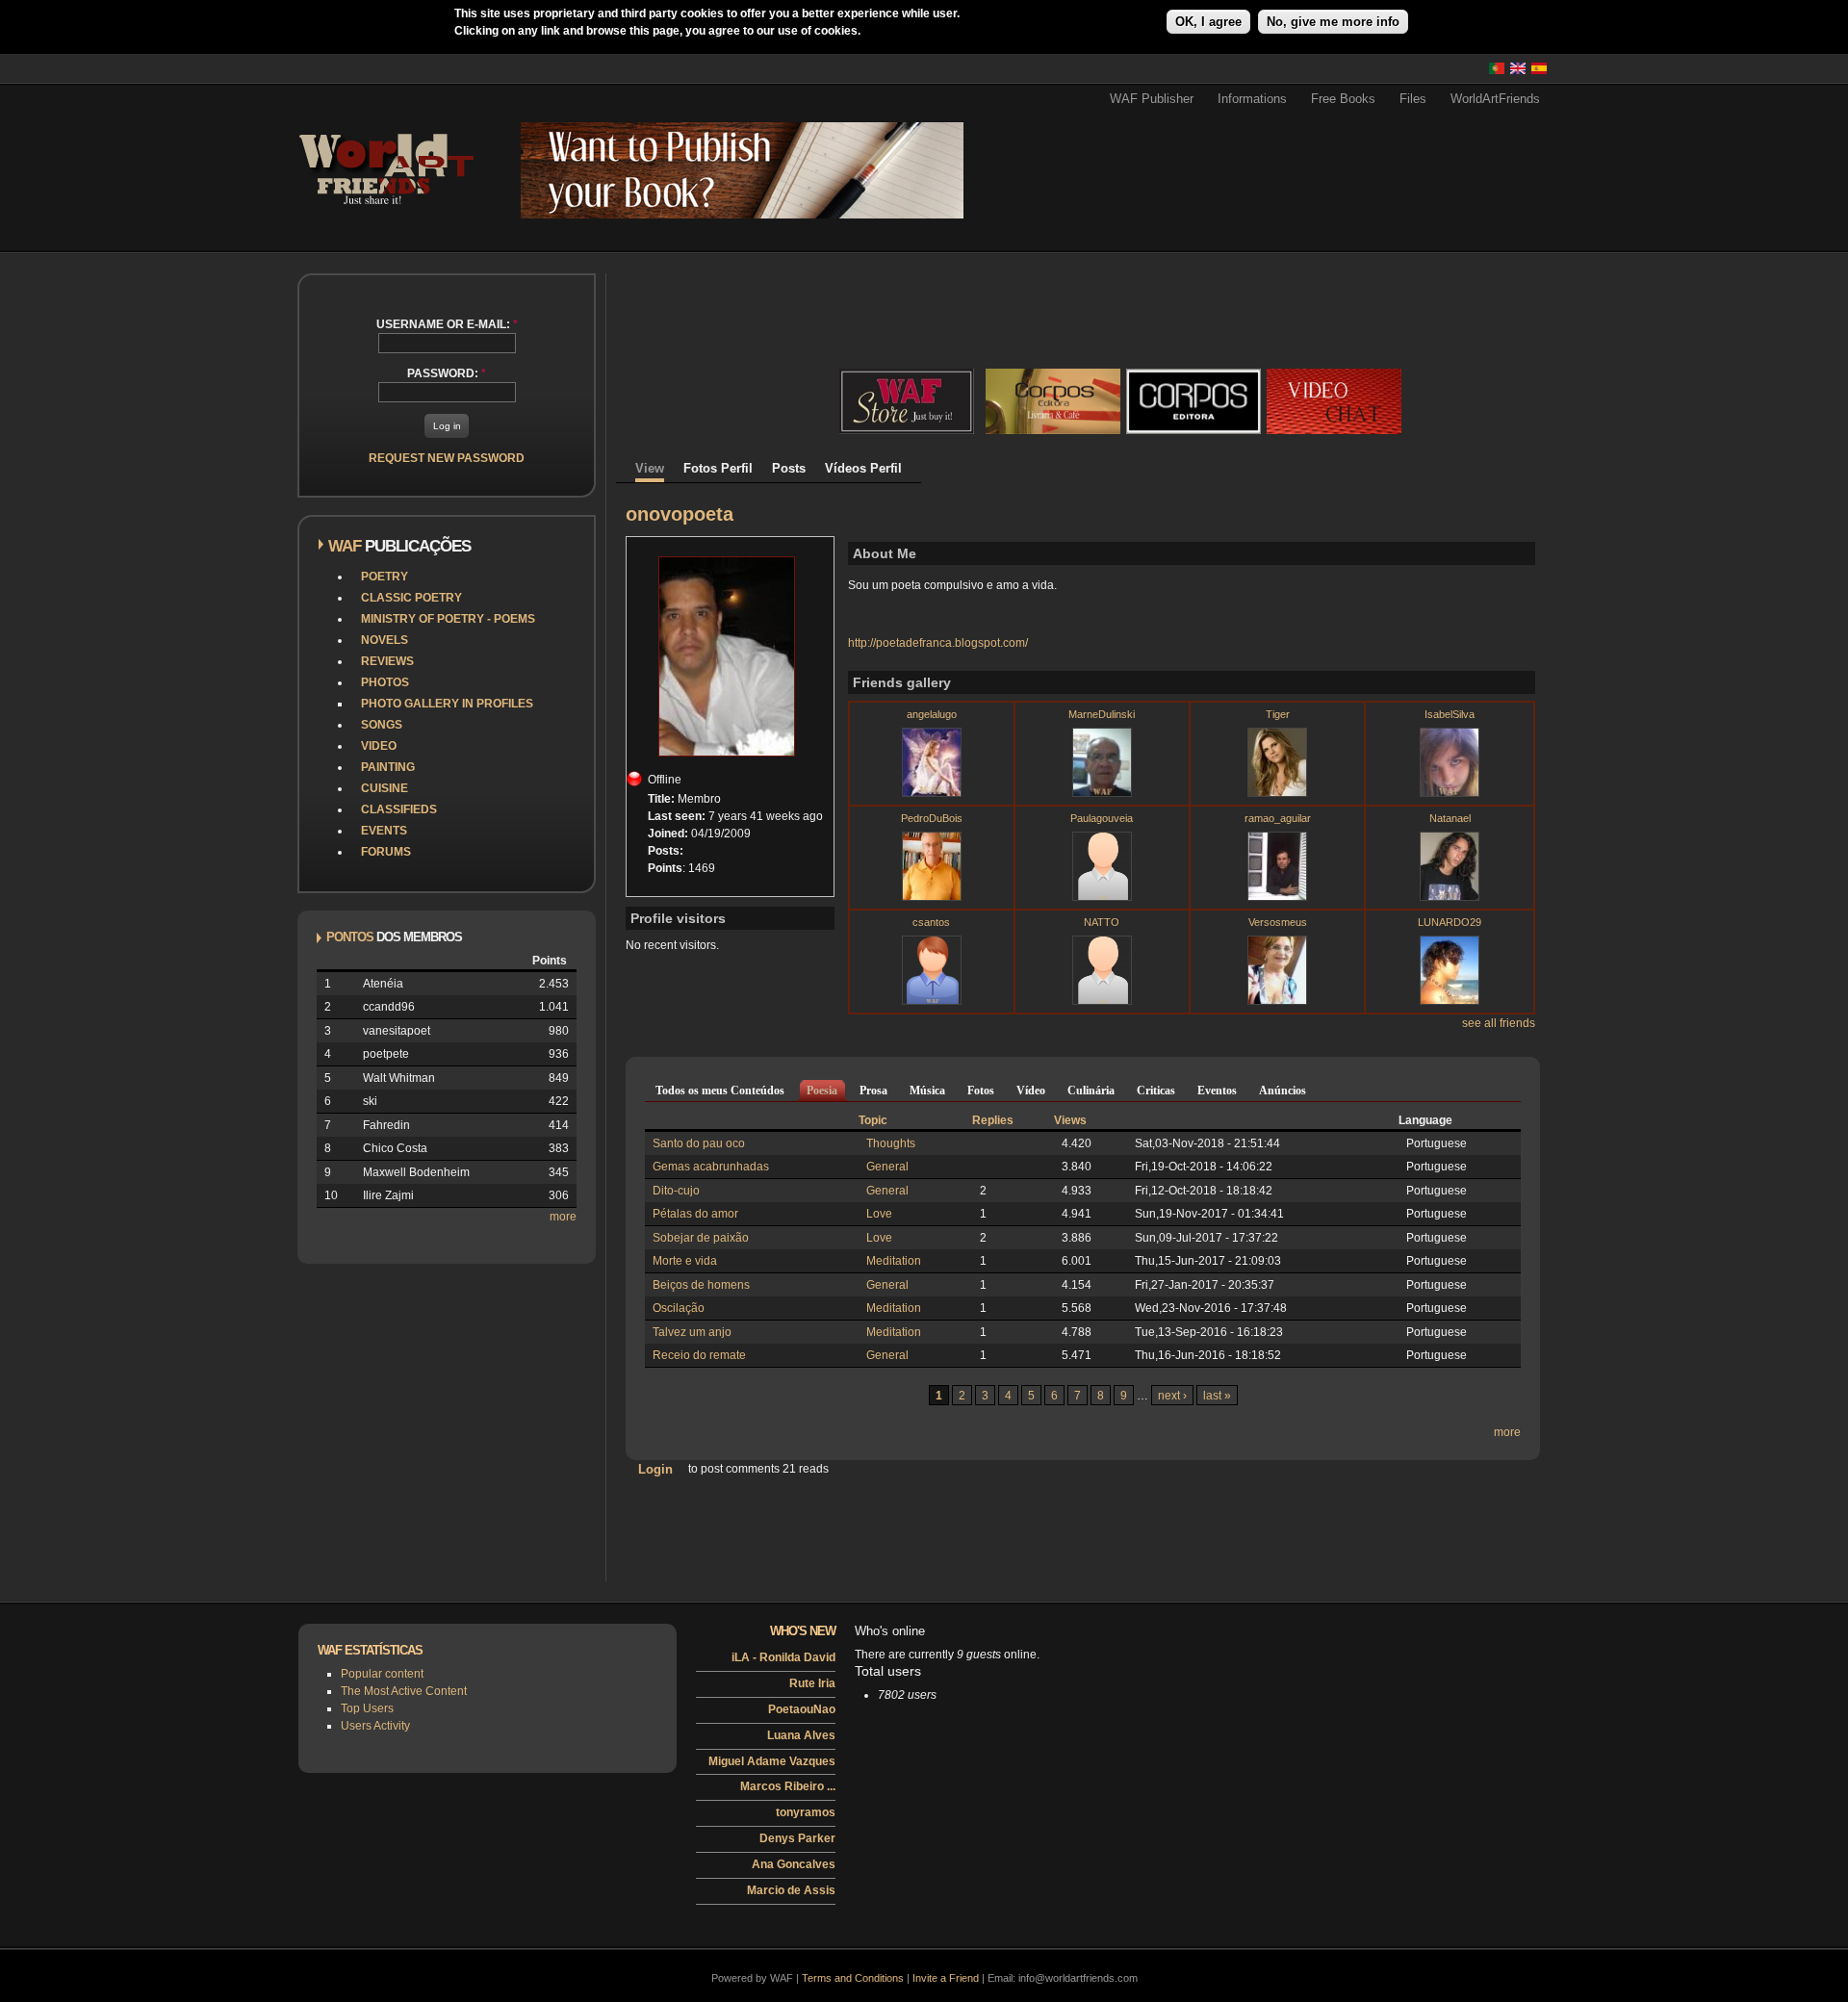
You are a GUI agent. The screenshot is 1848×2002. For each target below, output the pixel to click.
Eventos (1217, 1091)
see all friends (1499, 1023)
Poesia (822, 1091)
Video (379, 746)
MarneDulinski (1102, 714)
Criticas (1156, 1091)
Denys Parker (797, 1838)
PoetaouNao (802, 1709)
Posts (789, 468)
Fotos (981, 1091)
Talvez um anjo (692, 1332)
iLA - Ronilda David (783, 1657)
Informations (1252, 99)
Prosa (873, 1091)
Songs (382, 725)
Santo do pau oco (699, 1143)
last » (1217, 1396)
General (887, 1167)
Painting (388, 767)
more (563, 1217)
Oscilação (679, 1308)
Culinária (1091, 1091)
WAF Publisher (1152, 99)
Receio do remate (699, 1355)
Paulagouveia (1102, 818)
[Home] (385, 211)
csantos (931, 922)
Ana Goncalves (794, 1864)
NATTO (1102, 922)
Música (927, 1091)
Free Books (1343, 99)
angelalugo (932, 714)
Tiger (1278, 714)
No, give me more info (1333, 22)
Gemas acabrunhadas (711, 1167)
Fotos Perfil (718, 468)
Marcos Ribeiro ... (788, 1786)
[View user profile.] (932, 793)
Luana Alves (801, 1735)
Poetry (385, 577)
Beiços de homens (701, 1285)
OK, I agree (1208, 22)
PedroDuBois (932, 818)
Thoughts (891, 1143)
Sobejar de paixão (701, 1238)
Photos (385, 682)
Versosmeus (1278, 922)
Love (879, 1214)
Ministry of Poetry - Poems (448, 619)
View (650, 468)
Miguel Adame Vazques (772, 1761)
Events (384, 831)
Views (1070, 1120)
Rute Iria (812, 1683)
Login (655, 1468)
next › (1172, 1396)
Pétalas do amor (695, 1214)
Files (1413, 99)
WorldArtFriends (1495, 99)
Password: (447, 373)
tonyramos (806, 1812)
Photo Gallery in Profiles (447, 704)
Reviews (387, 661)
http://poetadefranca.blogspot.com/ (938, 643)
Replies (993, 1120)
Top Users (367, 1708)
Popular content (382, 1674)
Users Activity (375, 1726)
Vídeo (1031, 1091)
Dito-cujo (676, 1191)
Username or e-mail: (447, 324)
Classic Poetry (411, 598)
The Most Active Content (404, 1691)
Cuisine (385, 788)
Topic (873, 1120)
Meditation (894, 1261)
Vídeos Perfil (863, 468)
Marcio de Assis (791, 1890)
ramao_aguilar (1278, 818)
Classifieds (399, 809)
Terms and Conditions (853, 1978)
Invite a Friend (946, 1978)
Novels (385, 640)
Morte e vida (685, 1261)
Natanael (1450, 818)
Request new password (447, 458)
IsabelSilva (1450, 714)
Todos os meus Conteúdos (720, 1091)
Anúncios (1283, 1091)
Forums (386, 852)
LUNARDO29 (1450, 922)
